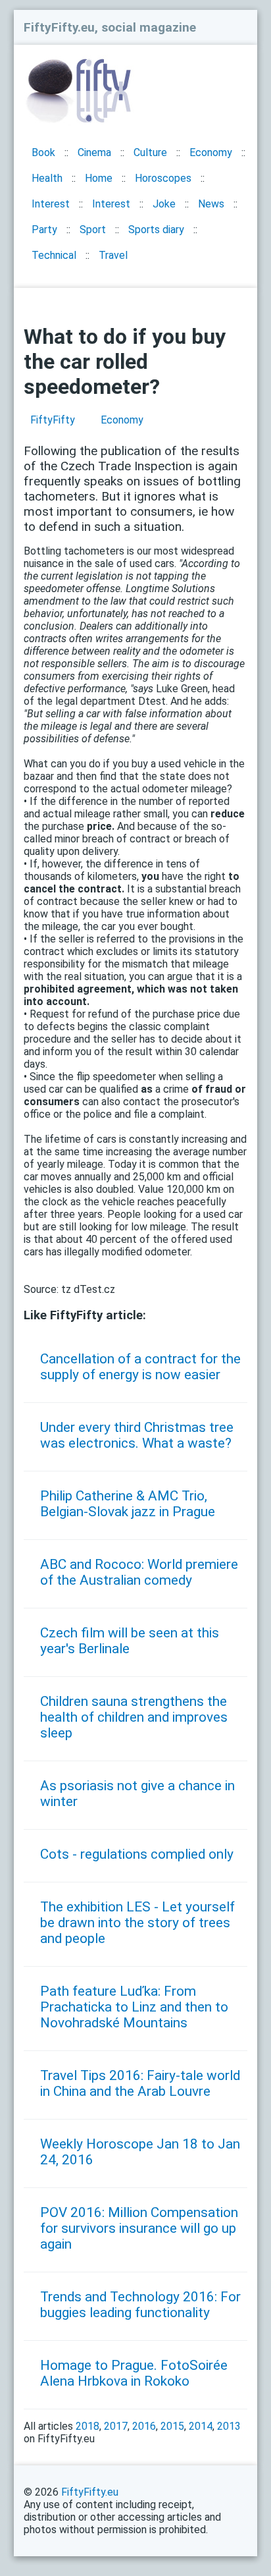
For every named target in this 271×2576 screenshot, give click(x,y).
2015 (172, 2426)
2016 (144, 2426)
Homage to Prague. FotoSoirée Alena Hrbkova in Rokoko (134, 2373)
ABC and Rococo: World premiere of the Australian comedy (139, 1572)
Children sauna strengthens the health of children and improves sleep (134, 1717)
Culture (150, 152)
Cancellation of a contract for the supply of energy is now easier (140, 1367)
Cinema (94, 152)
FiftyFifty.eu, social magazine (110, 27)
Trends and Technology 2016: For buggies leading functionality (140, 2305)
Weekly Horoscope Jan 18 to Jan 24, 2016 (140, 2152)
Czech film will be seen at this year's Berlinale (130, 1641)
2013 (229, 2426)
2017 (116, 2426)
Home (99, 178)
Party (44, 230)
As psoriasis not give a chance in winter (137, 1794)
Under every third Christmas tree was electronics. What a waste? (137, 1435)
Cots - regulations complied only (137, 1854)
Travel (113, 255)
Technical (54, 255)
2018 (87, 2426)
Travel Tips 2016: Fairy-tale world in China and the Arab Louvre (140, 2083)
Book (43, 152)
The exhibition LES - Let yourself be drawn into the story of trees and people (137, 1923)
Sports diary (156, 230)
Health (47, 178)
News (211, 204)
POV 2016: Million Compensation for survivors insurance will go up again (139, 2228)
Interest (51, 204)
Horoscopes (163, 178)
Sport (93, 230)
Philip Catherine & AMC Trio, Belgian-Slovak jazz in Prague (128, 1504)
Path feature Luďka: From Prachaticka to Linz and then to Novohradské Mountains (134, 2007)
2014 (201, 2426)
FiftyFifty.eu (90, 2492)
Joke (164, 204)
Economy (211, 152)
